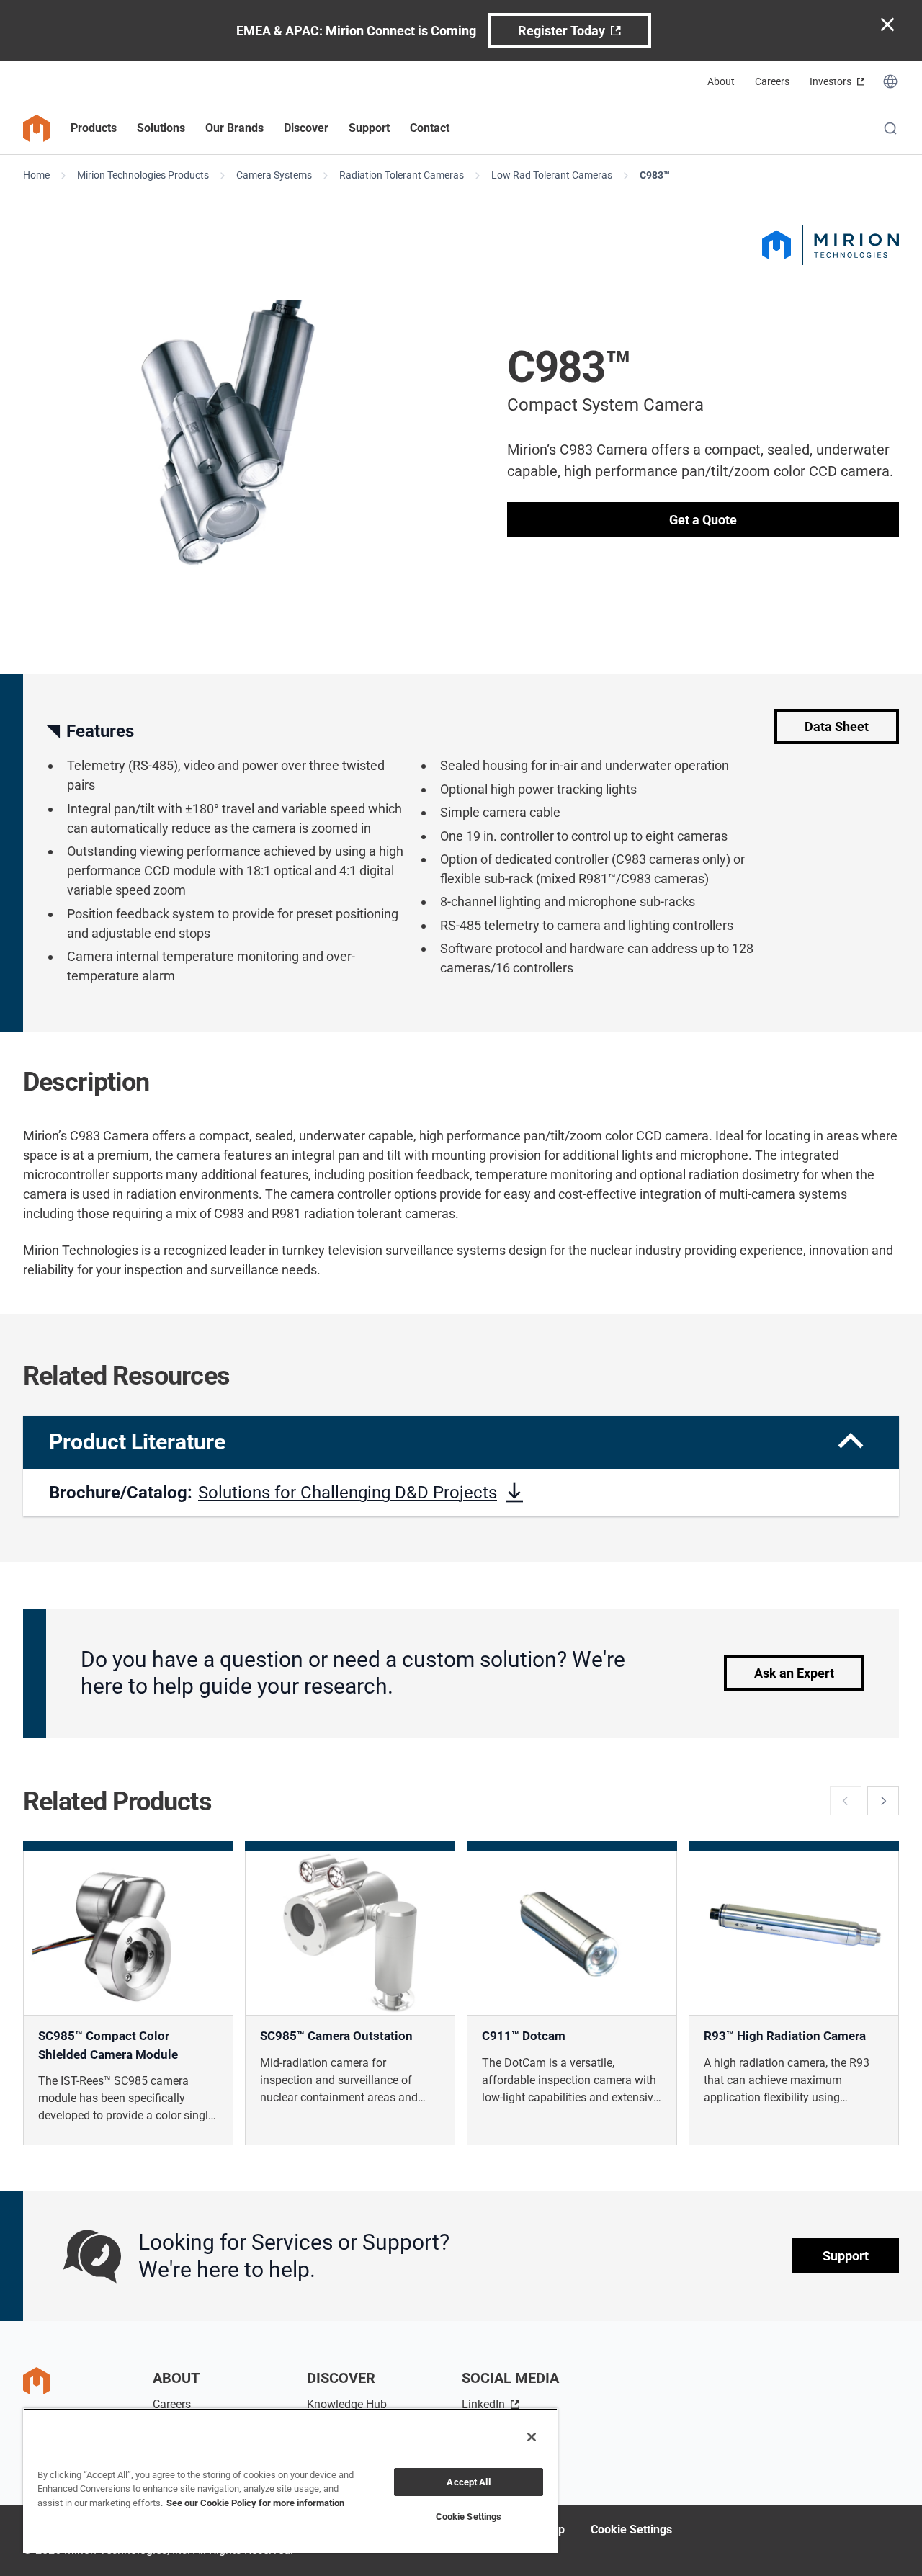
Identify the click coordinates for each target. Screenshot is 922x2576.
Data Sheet (837, 726)
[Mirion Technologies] (831, 245)
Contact (430, 128)
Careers (772, 81)
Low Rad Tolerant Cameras (552, 175)
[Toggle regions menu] (890, 81)
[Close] (532, 2437)
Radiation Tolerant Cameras (402, 175)
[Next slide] (883, 1801)
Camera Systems (274, 175)
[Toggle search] (890, 128)
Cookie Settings (631, 2530)
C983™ (655, 175)
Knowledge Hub (347, 2404)
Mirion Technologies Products (143, 175)
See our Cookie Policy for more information (255, 2503)
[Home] (37, 128)
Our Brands (234, 128)
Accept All (468, 2482)
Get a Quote (703, 520)
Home (36, 175)
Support (846, 2257)
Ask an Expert (794, 1673)
